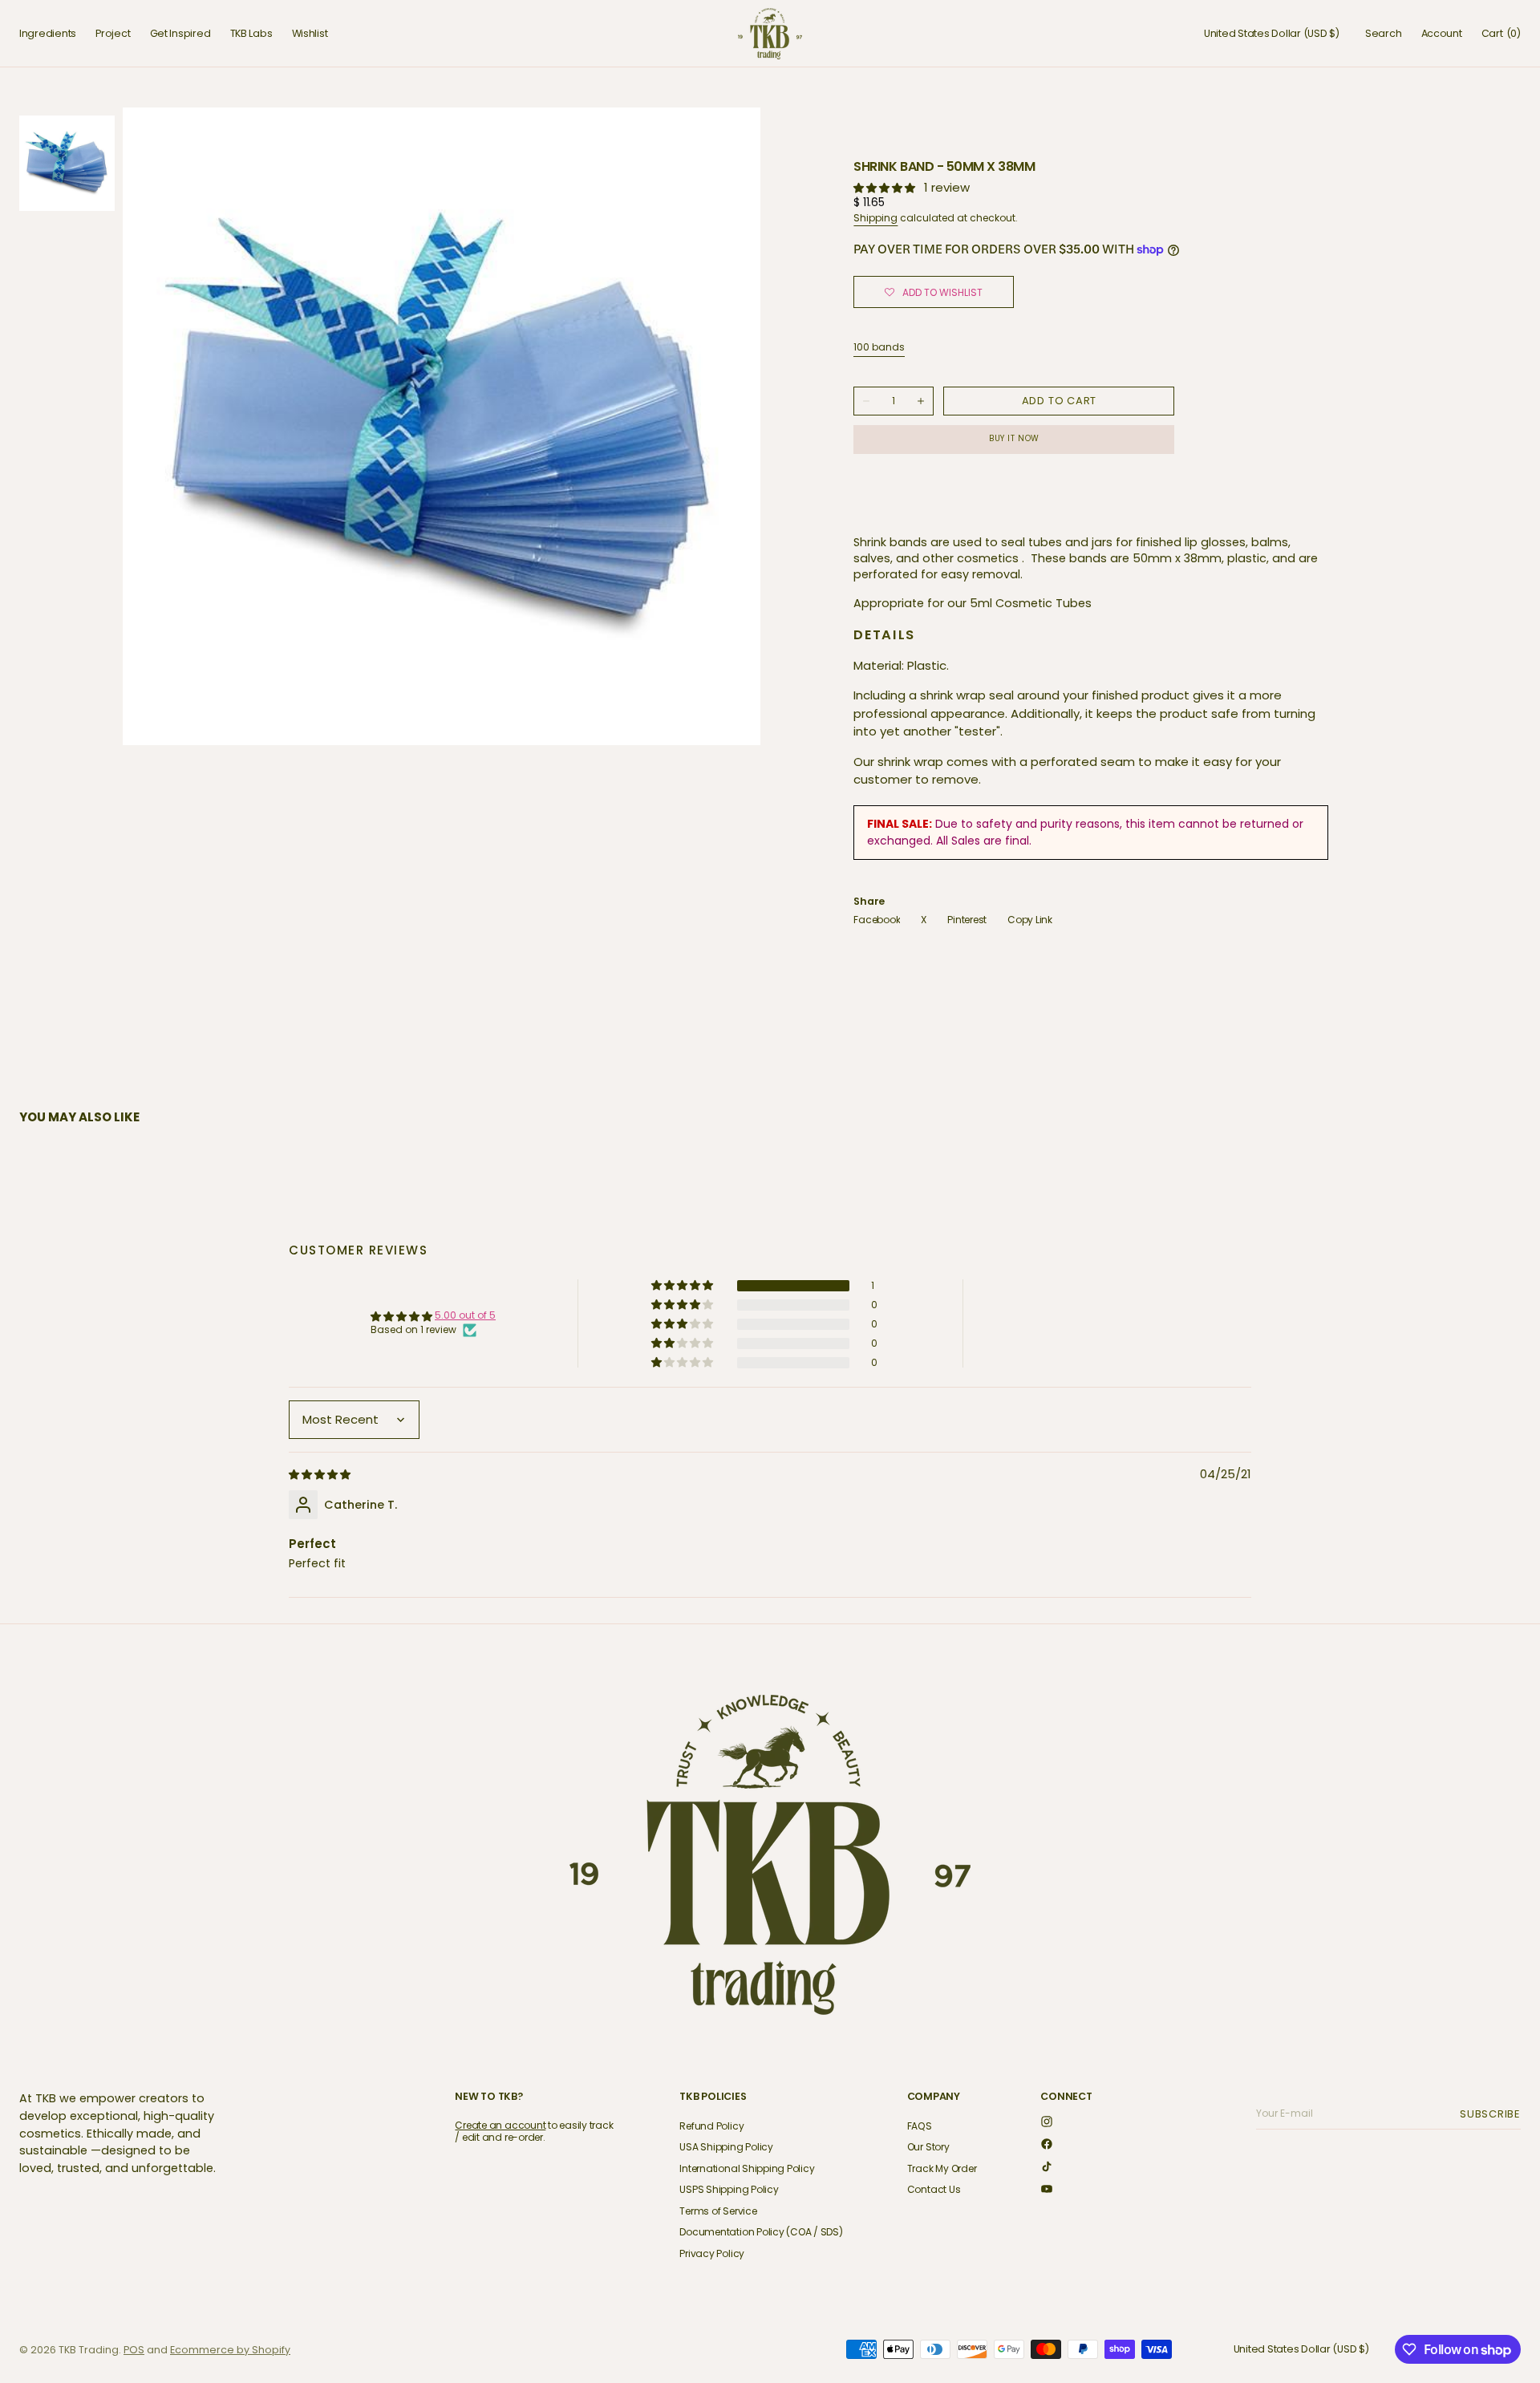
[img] (321, 1474)
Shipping (875, 218)
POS (134, 2350)
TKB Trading (89, 2350)
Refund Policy (711, 2127)
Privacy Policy (712, 2253)
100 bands (879, 347)
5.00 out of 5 (465, 1315)
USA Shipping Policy (726, 2147)
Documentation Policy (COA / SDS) (761, 2232)
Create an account (500, 2125)
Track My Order (942, 2168)
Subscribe (1493, 2114)
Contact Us (934, 2189)
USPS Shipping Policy (729, 2189)
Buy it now (1014, 438)
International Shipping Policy (747, 2168)
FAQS (920, 2127)
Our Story (928, 2147)
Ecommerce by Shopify (230, 2350)
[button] (1272, 34)
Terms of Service (718, 2211)
